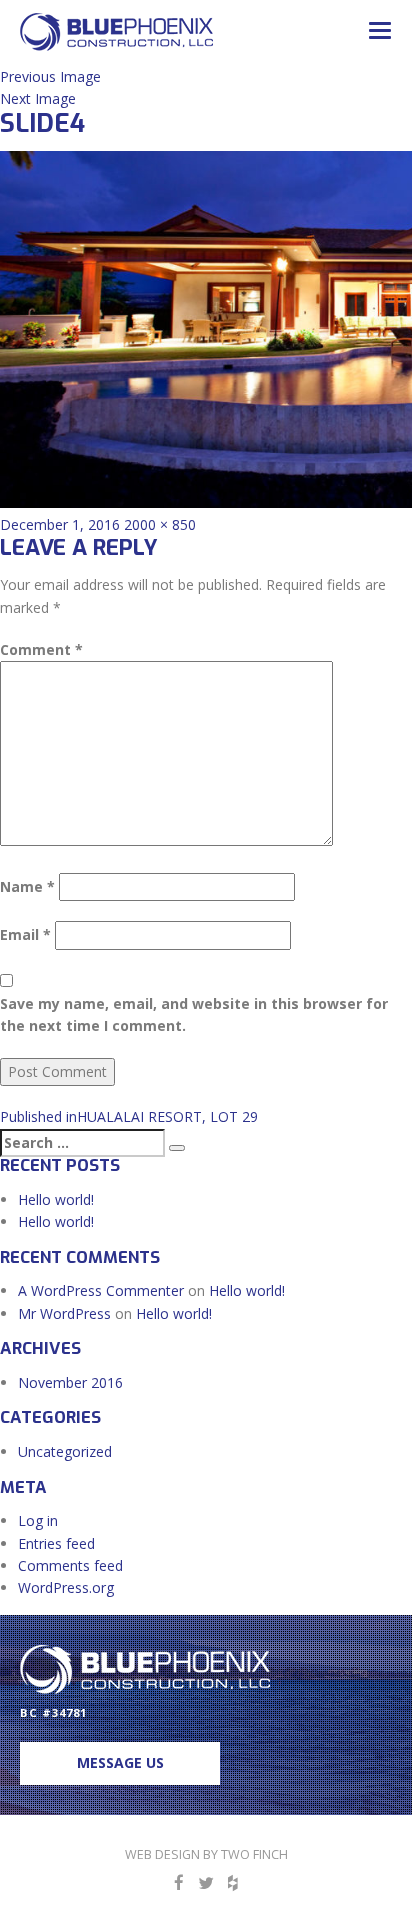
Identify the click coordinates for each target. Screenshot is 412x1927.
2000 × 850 (160, 524)
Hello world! (56, 1199)
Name (27, 886)
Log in (38, 1520)
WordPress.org (66, 1587)
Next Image (38, 98)
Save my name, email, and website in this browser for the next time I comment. (194, 1014)
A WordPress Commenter (101, 1290)
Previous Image (50, 76)
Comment (41, 649)
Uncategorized (65, 1451)
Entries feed (56, 1543)
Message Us (120, 1762)
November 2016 (70, 1382)
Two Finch (254, 1854)
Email (25, 934)
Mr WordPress (64, 1313)
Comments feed (70, 1565)
